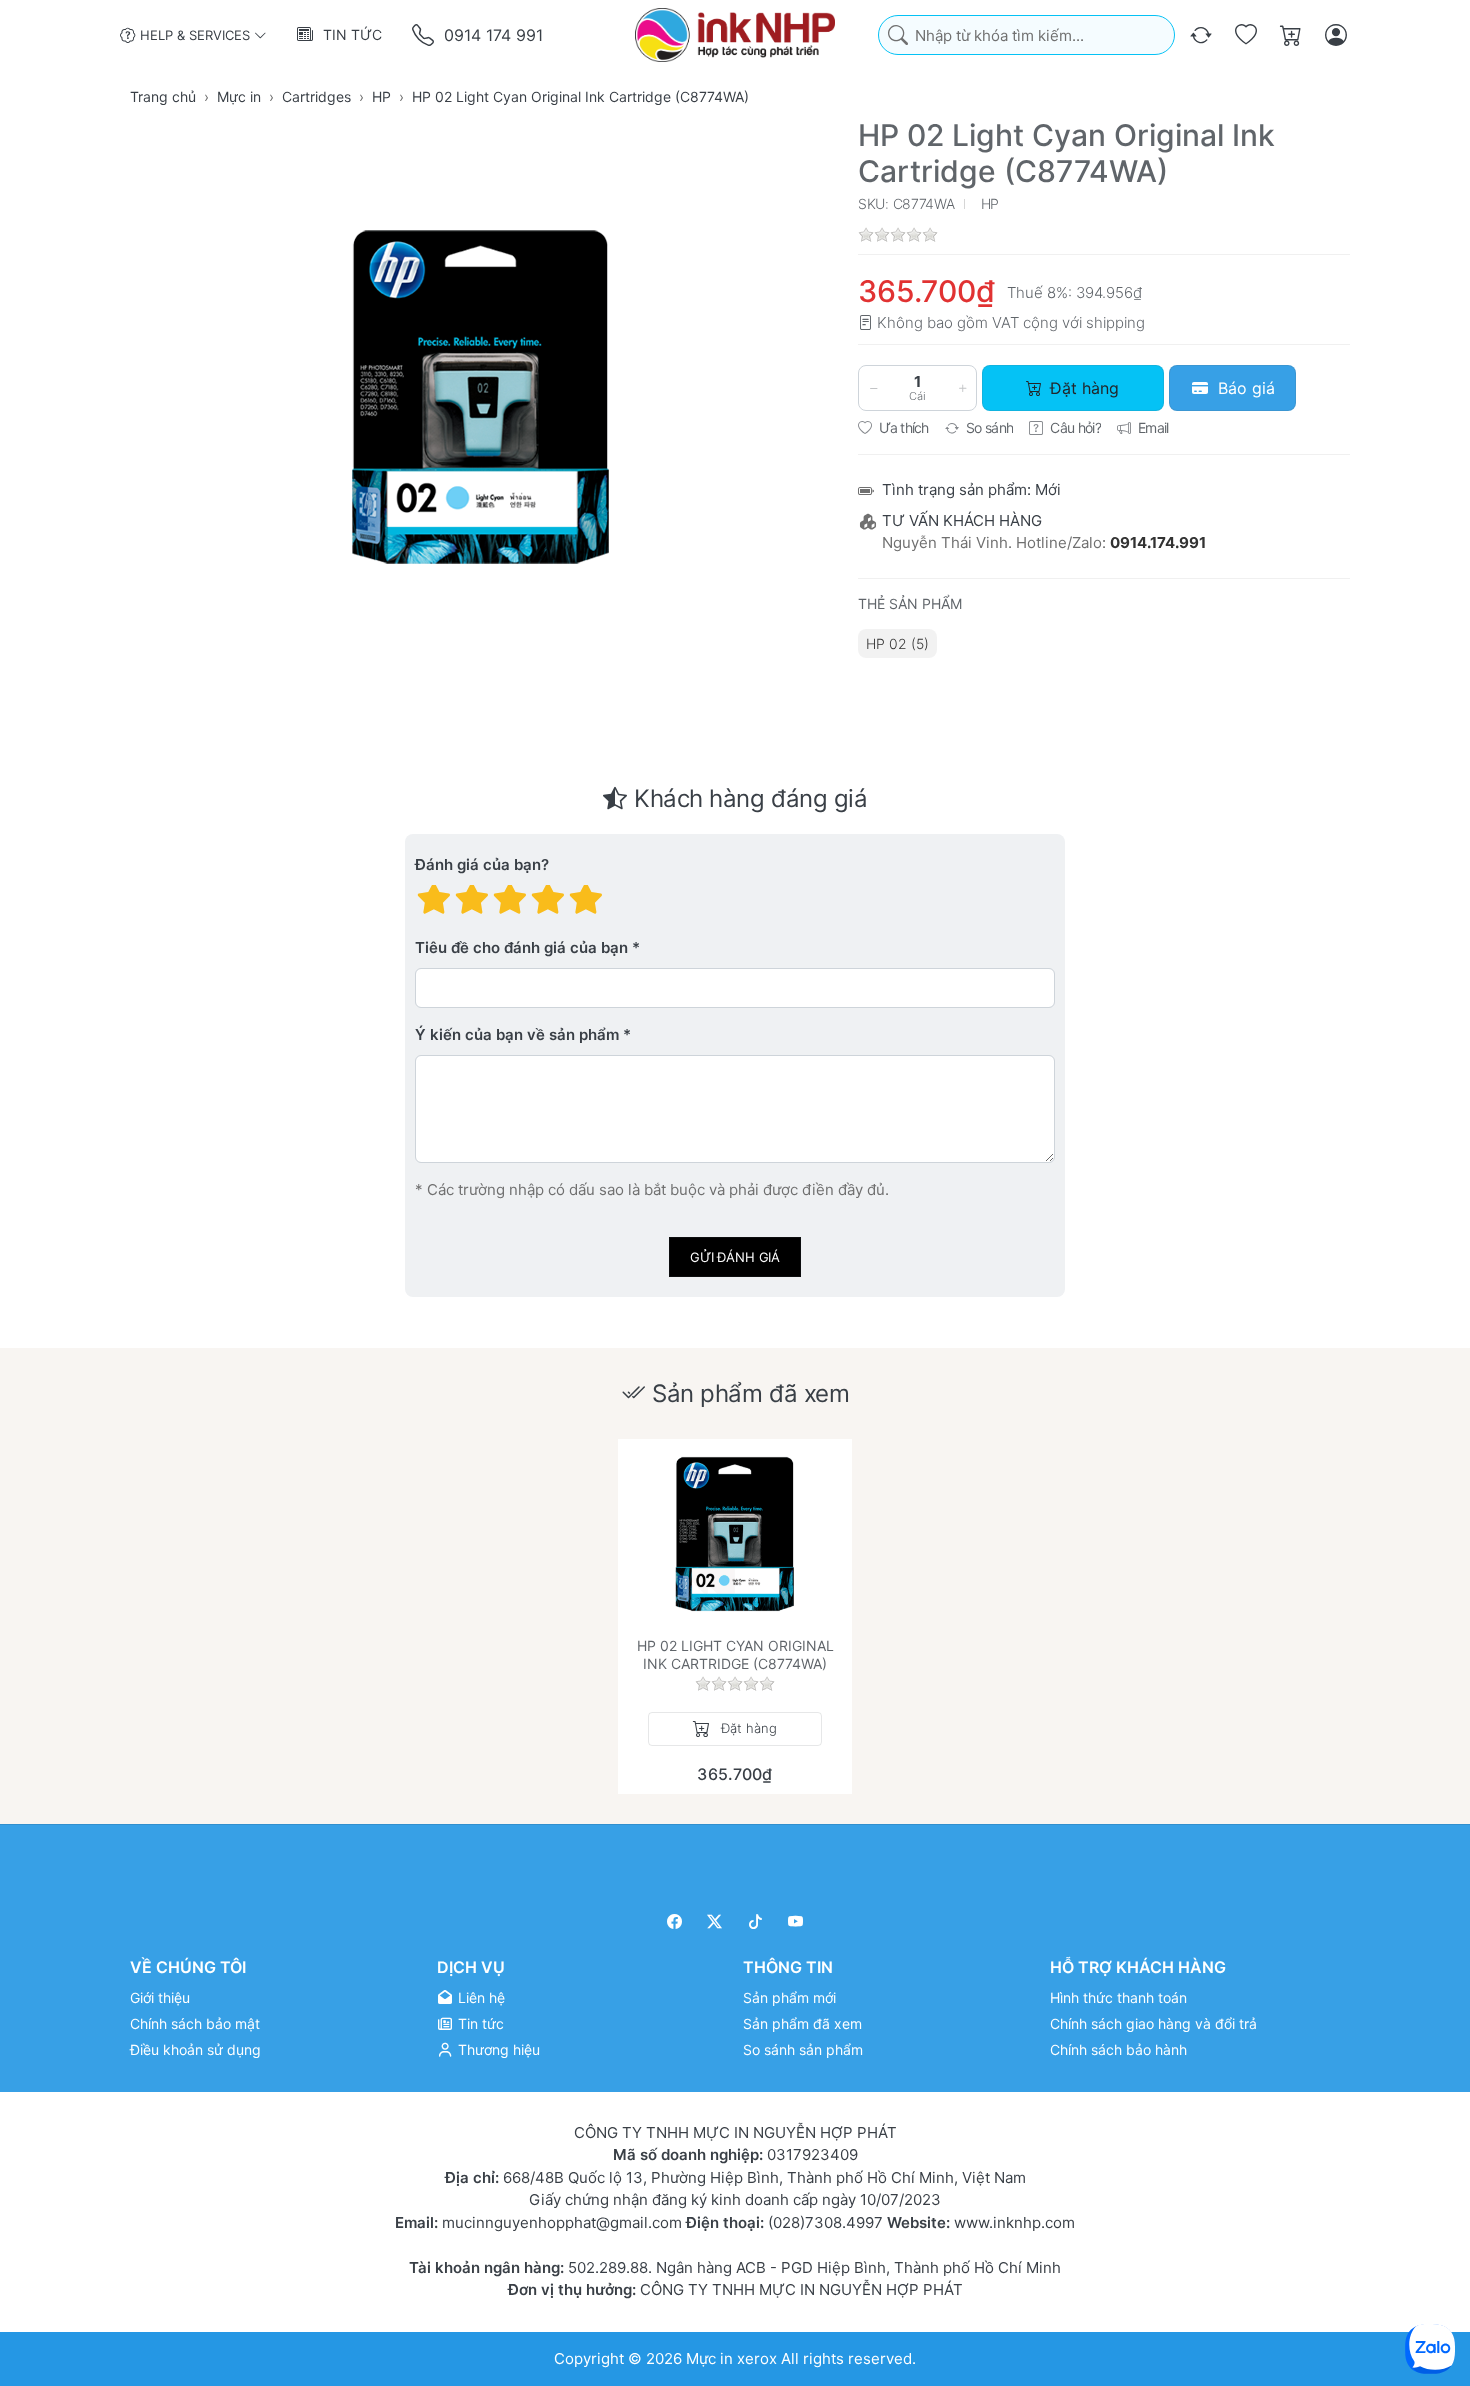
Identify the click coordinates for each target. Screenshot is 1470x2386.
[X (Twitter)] (715, 1921)
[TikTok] (755, 1921)
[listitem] (481, 397)
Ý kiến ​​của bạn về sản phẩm (517, 1035)
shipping (1115, 322)
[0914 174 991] (424, 35)
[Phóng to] (481, 397)
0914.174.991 (1158, 542)
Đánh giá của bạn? (482, 865)
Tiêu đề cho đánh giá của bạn (521, 948)
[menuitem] (897, 643)
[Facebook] (674, 1921)
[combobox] (1026, 35)
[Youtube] (796, 1921)
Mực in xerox (731, 2358)
